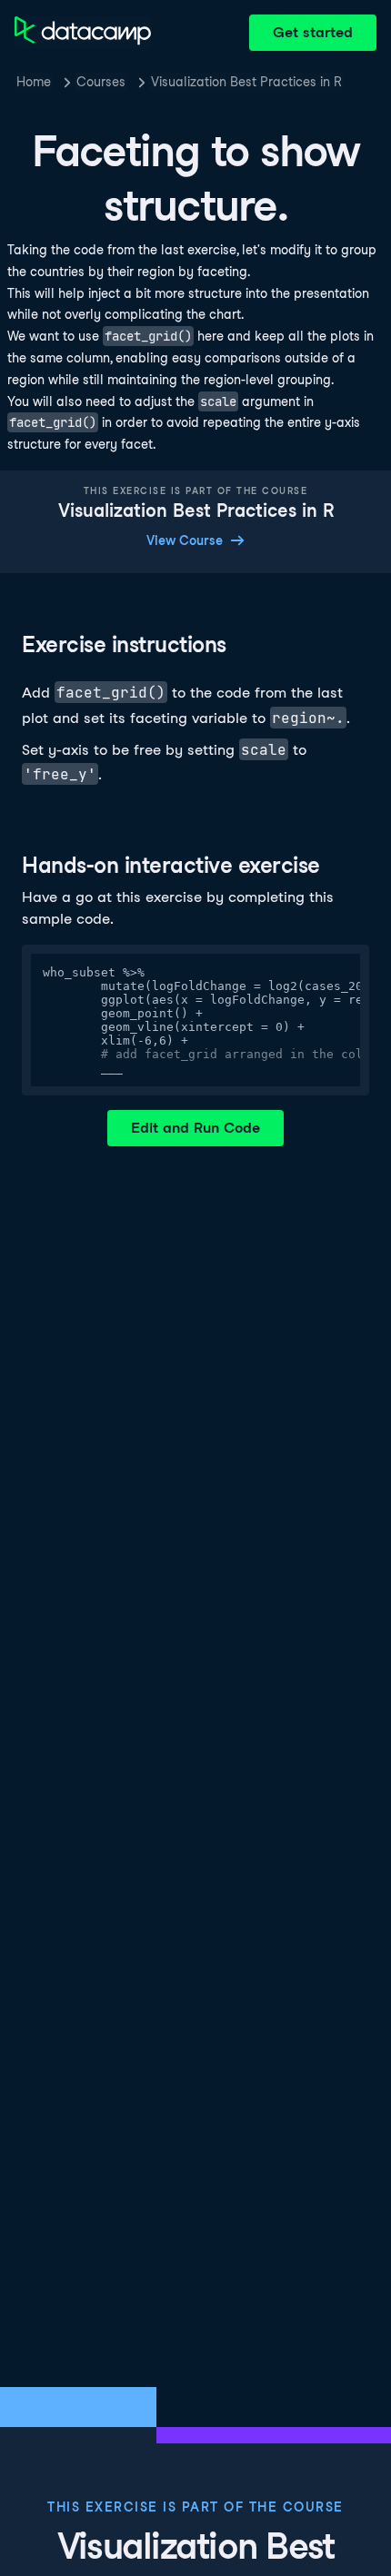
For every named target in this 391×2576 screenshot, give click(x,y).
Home (34, 82)
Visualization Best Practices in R (246, 82)
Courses (101, 82)
